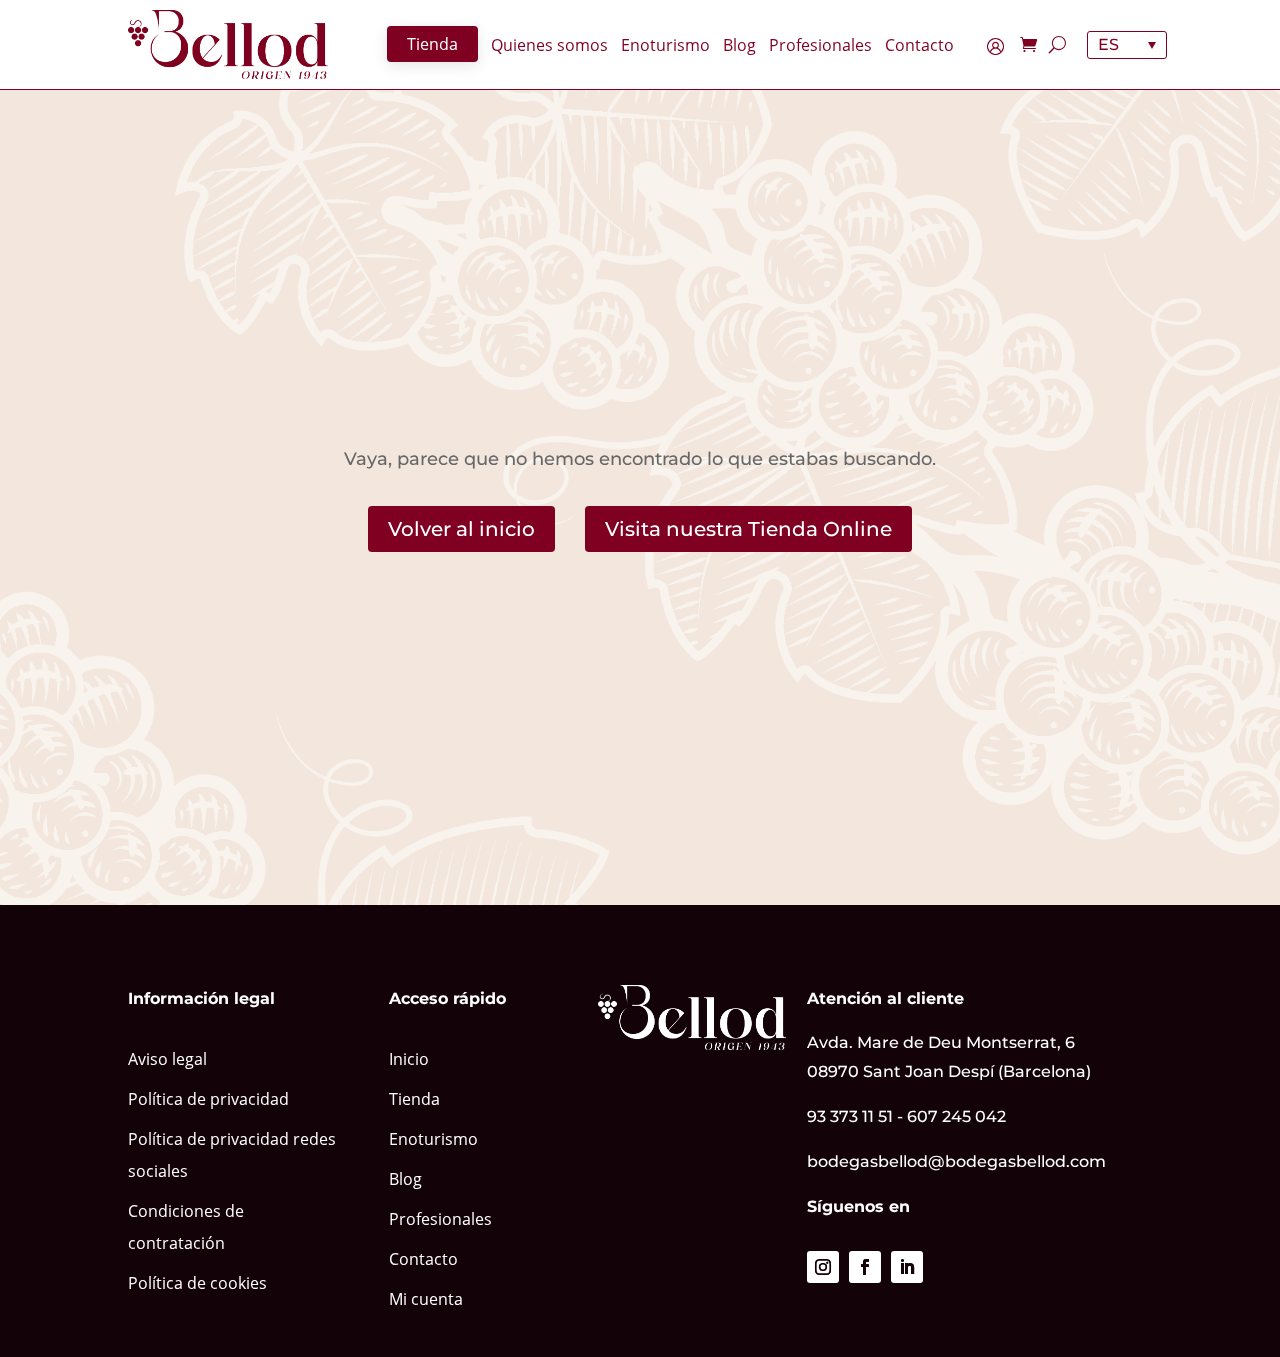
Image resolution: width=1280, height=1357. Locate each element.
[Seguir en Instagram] (823, 1267)
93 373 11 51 (850, 1116)
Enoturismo (665, 46)
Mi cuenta (1000, 49)
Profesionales (820, 46)
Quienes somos (549, 46)
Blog (739, 46)
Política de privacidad (208, 1099)
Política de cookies (197, 1283)
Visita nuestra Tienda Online (748, 529)
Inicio (409, 1059)
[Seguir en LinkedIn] (907, 1267)
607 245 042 (956, 1116)
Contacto (919, 46)
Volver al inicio (461, 529)
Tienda (432, 44)
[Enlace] (228, 44)
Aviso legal (167, 1059)
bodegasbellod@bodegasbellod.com (956, 1161)
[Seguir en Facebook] (865, 1267)
